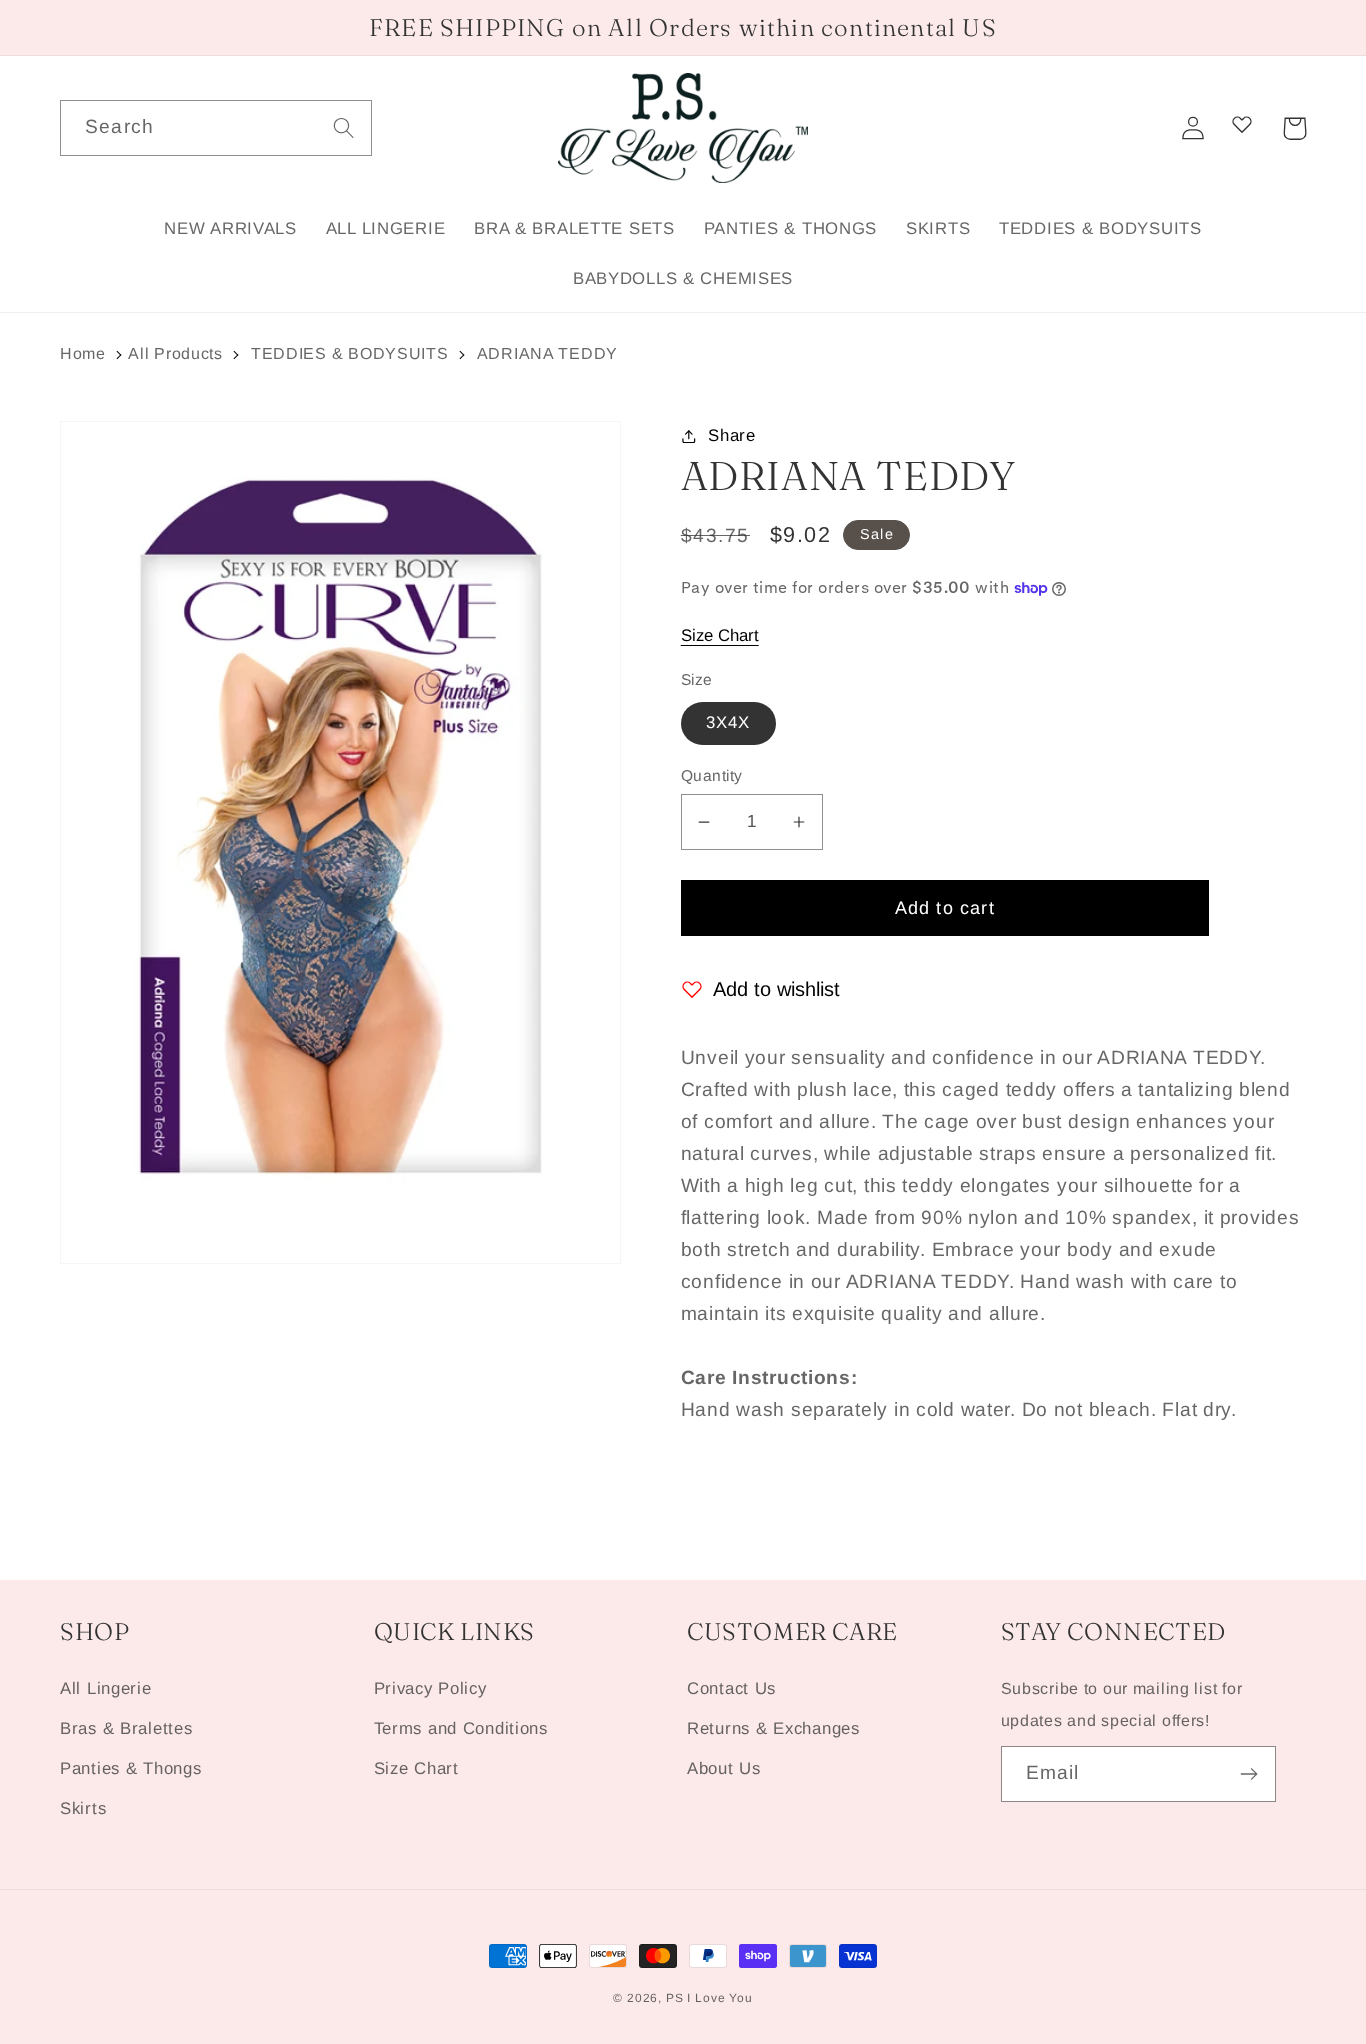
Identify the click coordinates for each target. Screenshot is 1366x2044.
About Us (724, 1768)
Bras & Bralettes (126, 1728)
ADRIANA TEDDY (547, 353)
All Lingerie (106, 1688)
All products (175, 353)
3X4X (728, 722)
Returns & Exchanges (773, 1728)
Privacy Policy (430, 1688)
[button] (1294, 128)
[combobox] (216, 128)
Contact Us (731, 1688)
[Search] (344, 127)
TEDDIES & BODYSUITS (350, 353)
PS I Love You (709, 1998)
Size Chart (720, 635)
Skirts (83, 1808)
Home (83, 353)
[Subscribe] (1248, 1774)
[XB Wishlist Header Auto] (1242, 124)
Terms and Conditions (461, 1728)
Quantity (712, 775)
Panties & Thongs (131, 1768)
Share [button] (732, 435)
